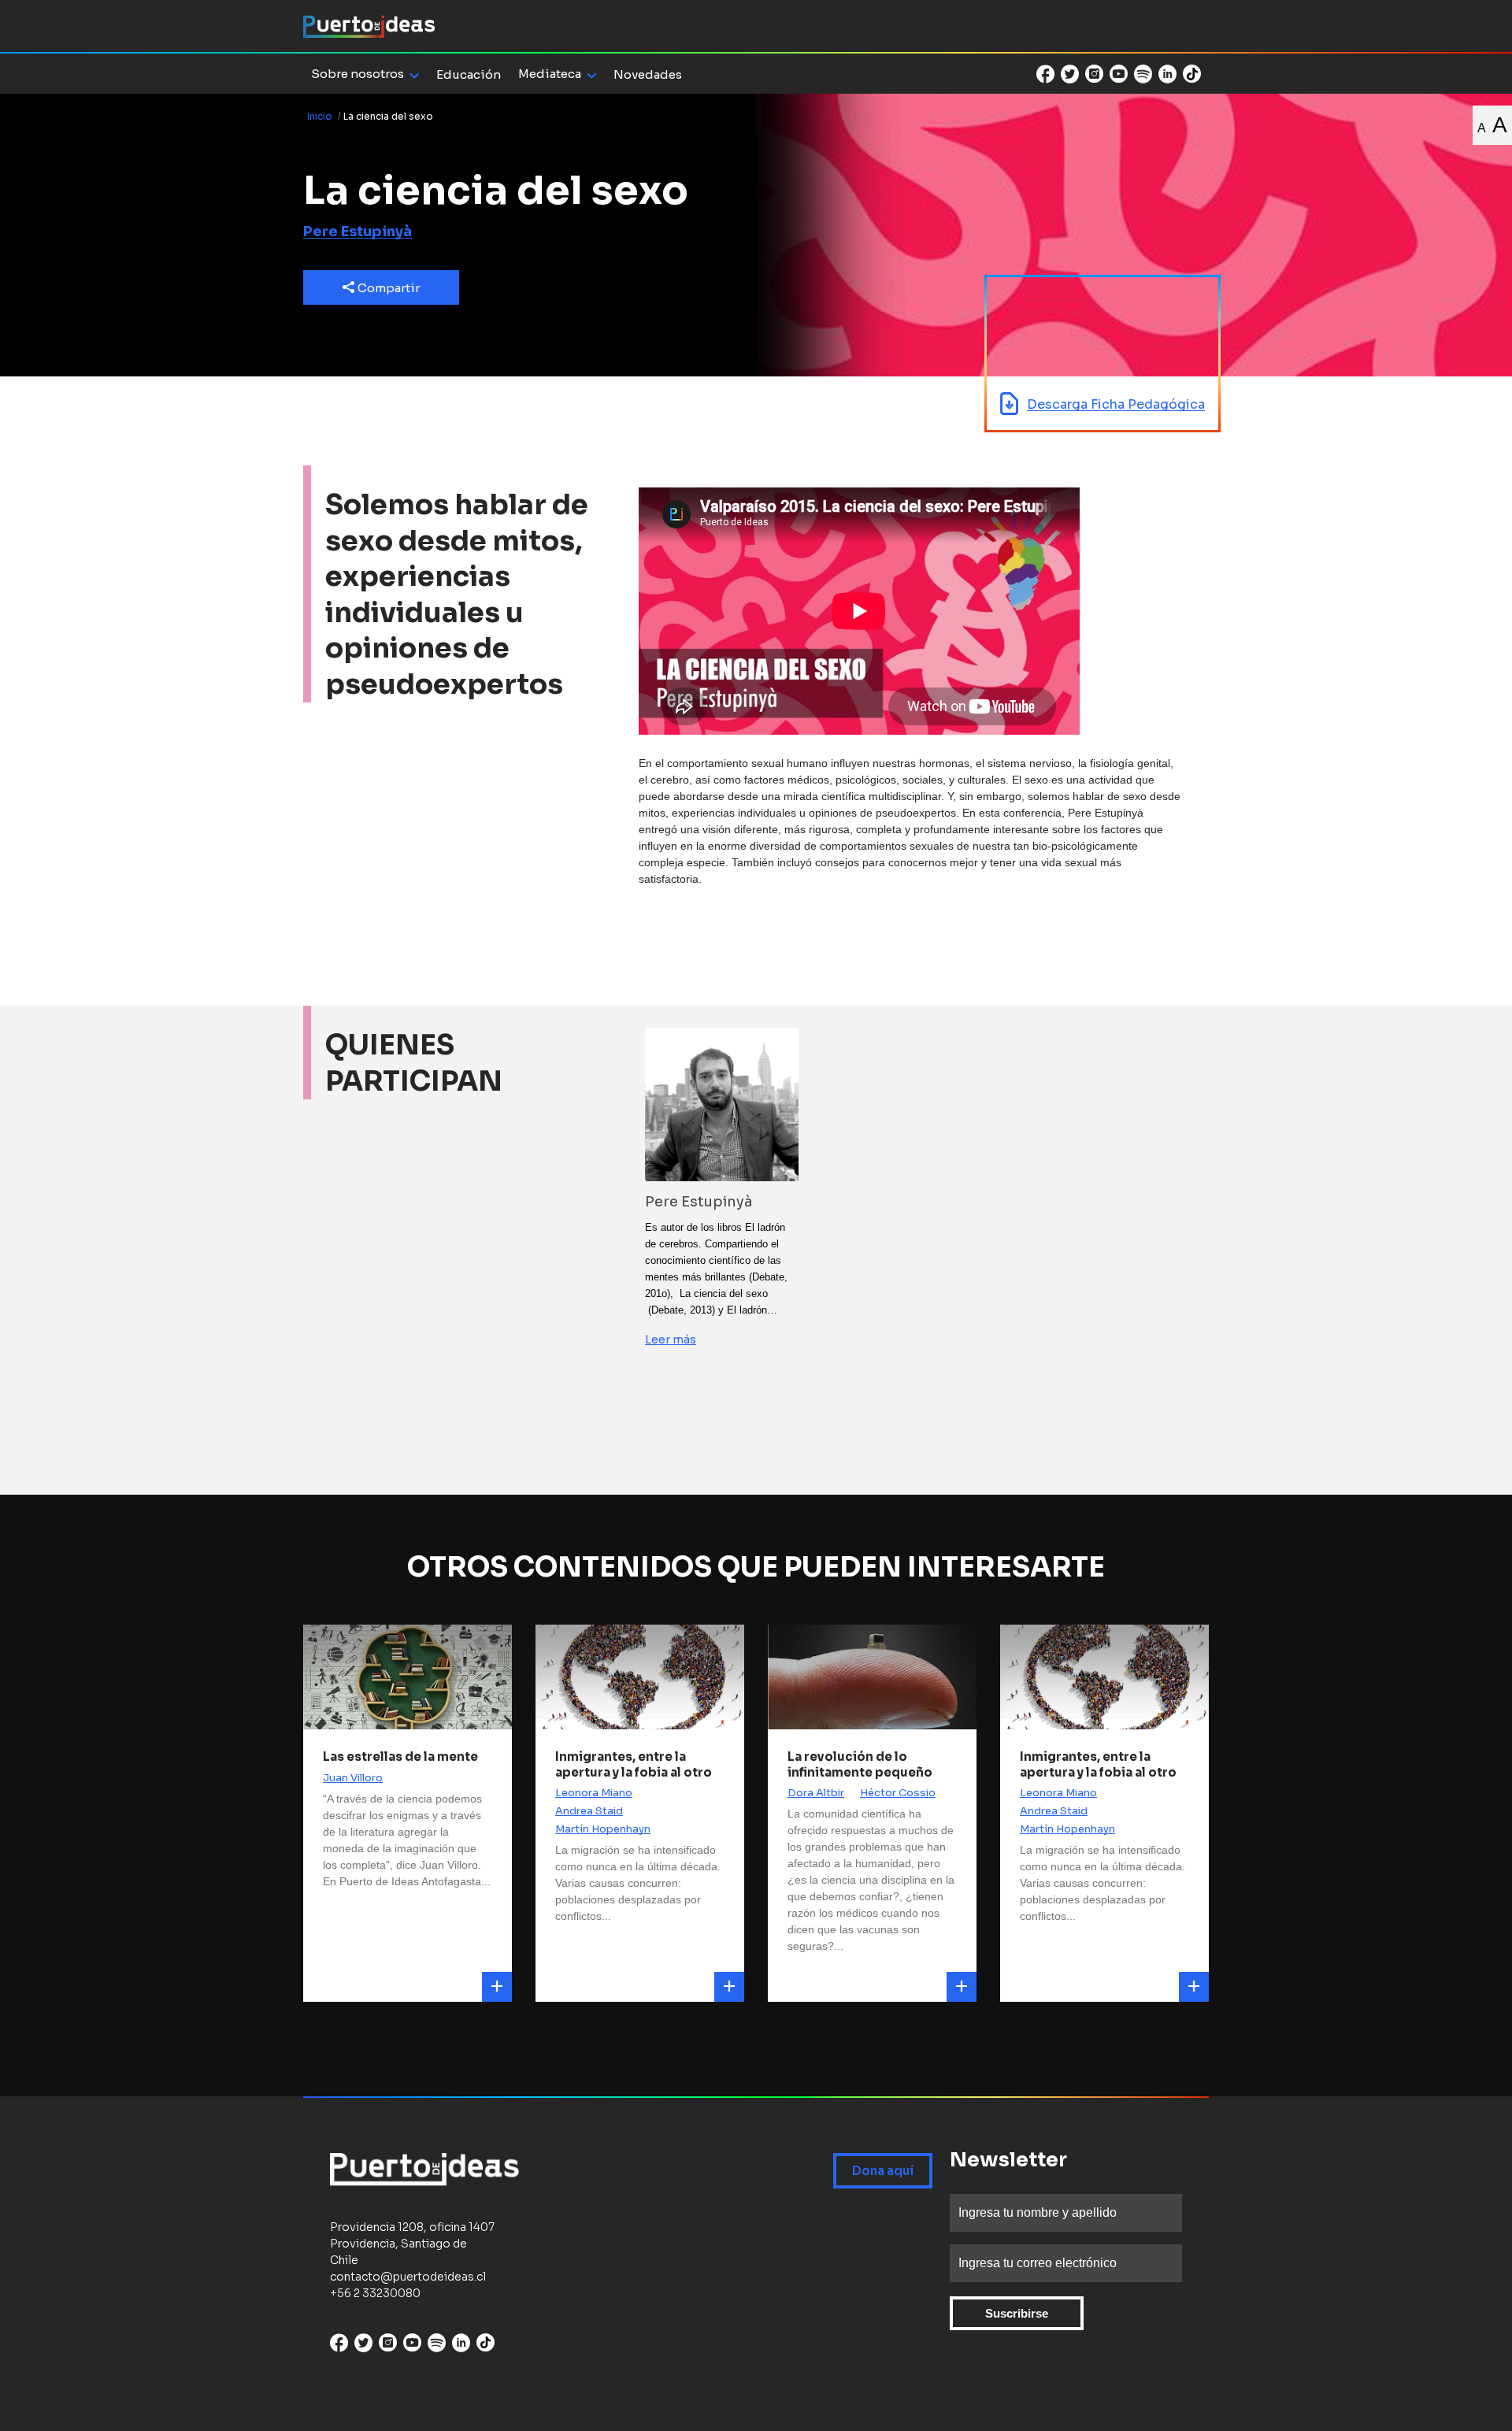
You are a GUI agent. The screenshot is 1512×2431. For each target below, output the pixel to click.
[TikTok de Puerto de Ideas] (1192, 73)
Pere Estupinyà (358, 232)
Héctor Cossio (898, 1793)
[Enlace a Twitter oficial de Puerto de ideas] (1070, 74)
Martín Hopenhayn (603, 1829)
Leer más (671, 1340)
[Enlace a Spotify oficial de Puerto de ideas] (1143, 74)
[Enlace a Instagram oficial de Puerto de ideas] (1094, 74)
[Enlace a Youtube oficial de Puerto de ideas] (1119, 74)
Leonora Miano (594, 1793)
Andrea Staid (589, 1811)
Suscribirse (1017, 2313)
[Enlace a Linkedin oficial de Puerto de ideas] (1167, 74)
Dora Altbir (816, 1793)
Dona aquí (883, 2171)
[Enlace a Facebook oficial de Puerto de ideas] (1045, 74)
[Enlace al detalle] (497, 1987)
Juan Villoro (353, 1778)
